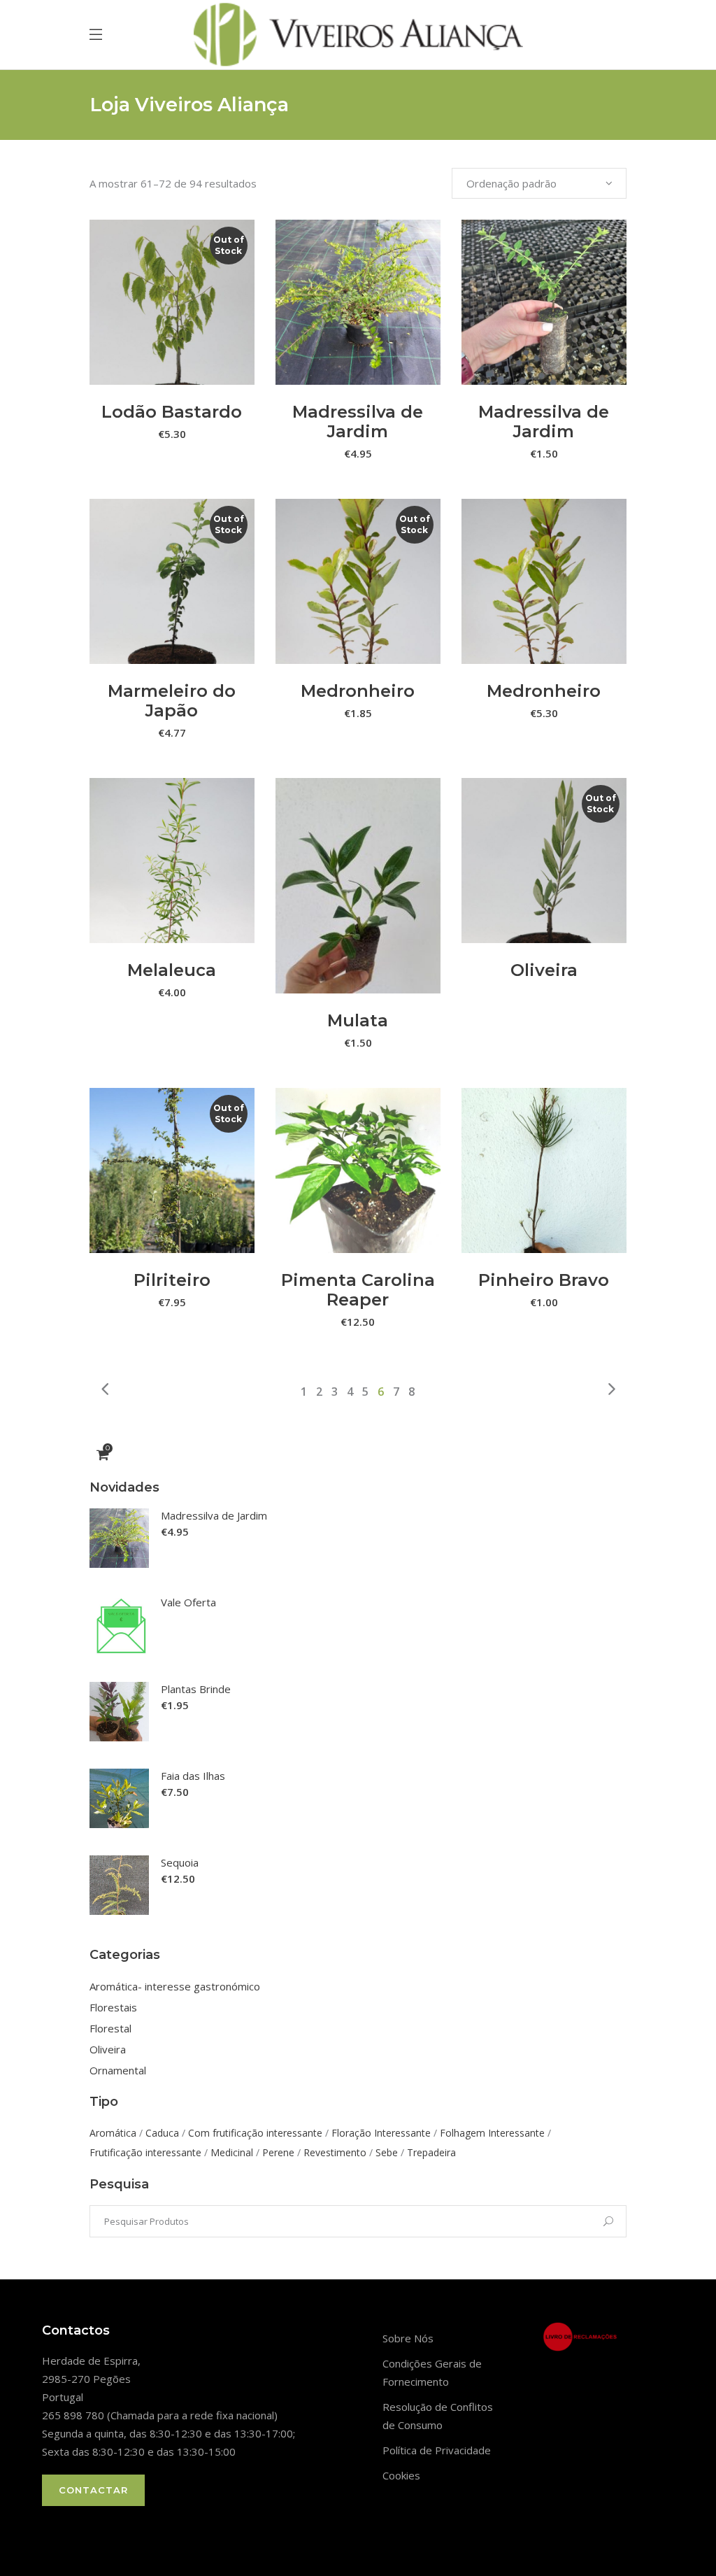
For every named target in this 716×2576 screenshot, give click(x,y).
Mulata (358, 1020)
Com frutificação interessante (255, 2133)
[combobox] (539, 183)
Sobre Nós (408, 2338)
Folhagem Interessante (492, 2133)
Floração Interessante (381, 2133)
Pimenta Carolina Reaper (358, 1290)
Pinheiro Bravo (544, 1280)
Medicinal (232, 2152)
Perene (278, 2152)
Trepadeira (431, 2152)
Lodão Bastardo (172, 412)
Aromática (113, 2133)
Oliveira (544, 970)
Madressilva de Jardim (358, 422)
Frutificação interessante (145, 2152)
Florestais (113, 2007)
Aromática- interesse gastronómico (175, 1986)
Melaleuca (172, 970)
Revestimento (335, 2152)
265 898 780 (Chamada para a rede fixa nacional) (160, 2415)
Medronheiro (358, 691)
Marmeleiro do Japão (172, 701)
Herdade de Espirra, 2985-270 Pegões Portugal (91, 2379)
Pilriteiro (172, 1280)
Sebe (387, 2152)
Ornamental (118, 2070)
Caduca (162, 2133)
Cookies (401, 2475)
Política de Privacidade (437, 2450)
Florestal (110, 2028)
